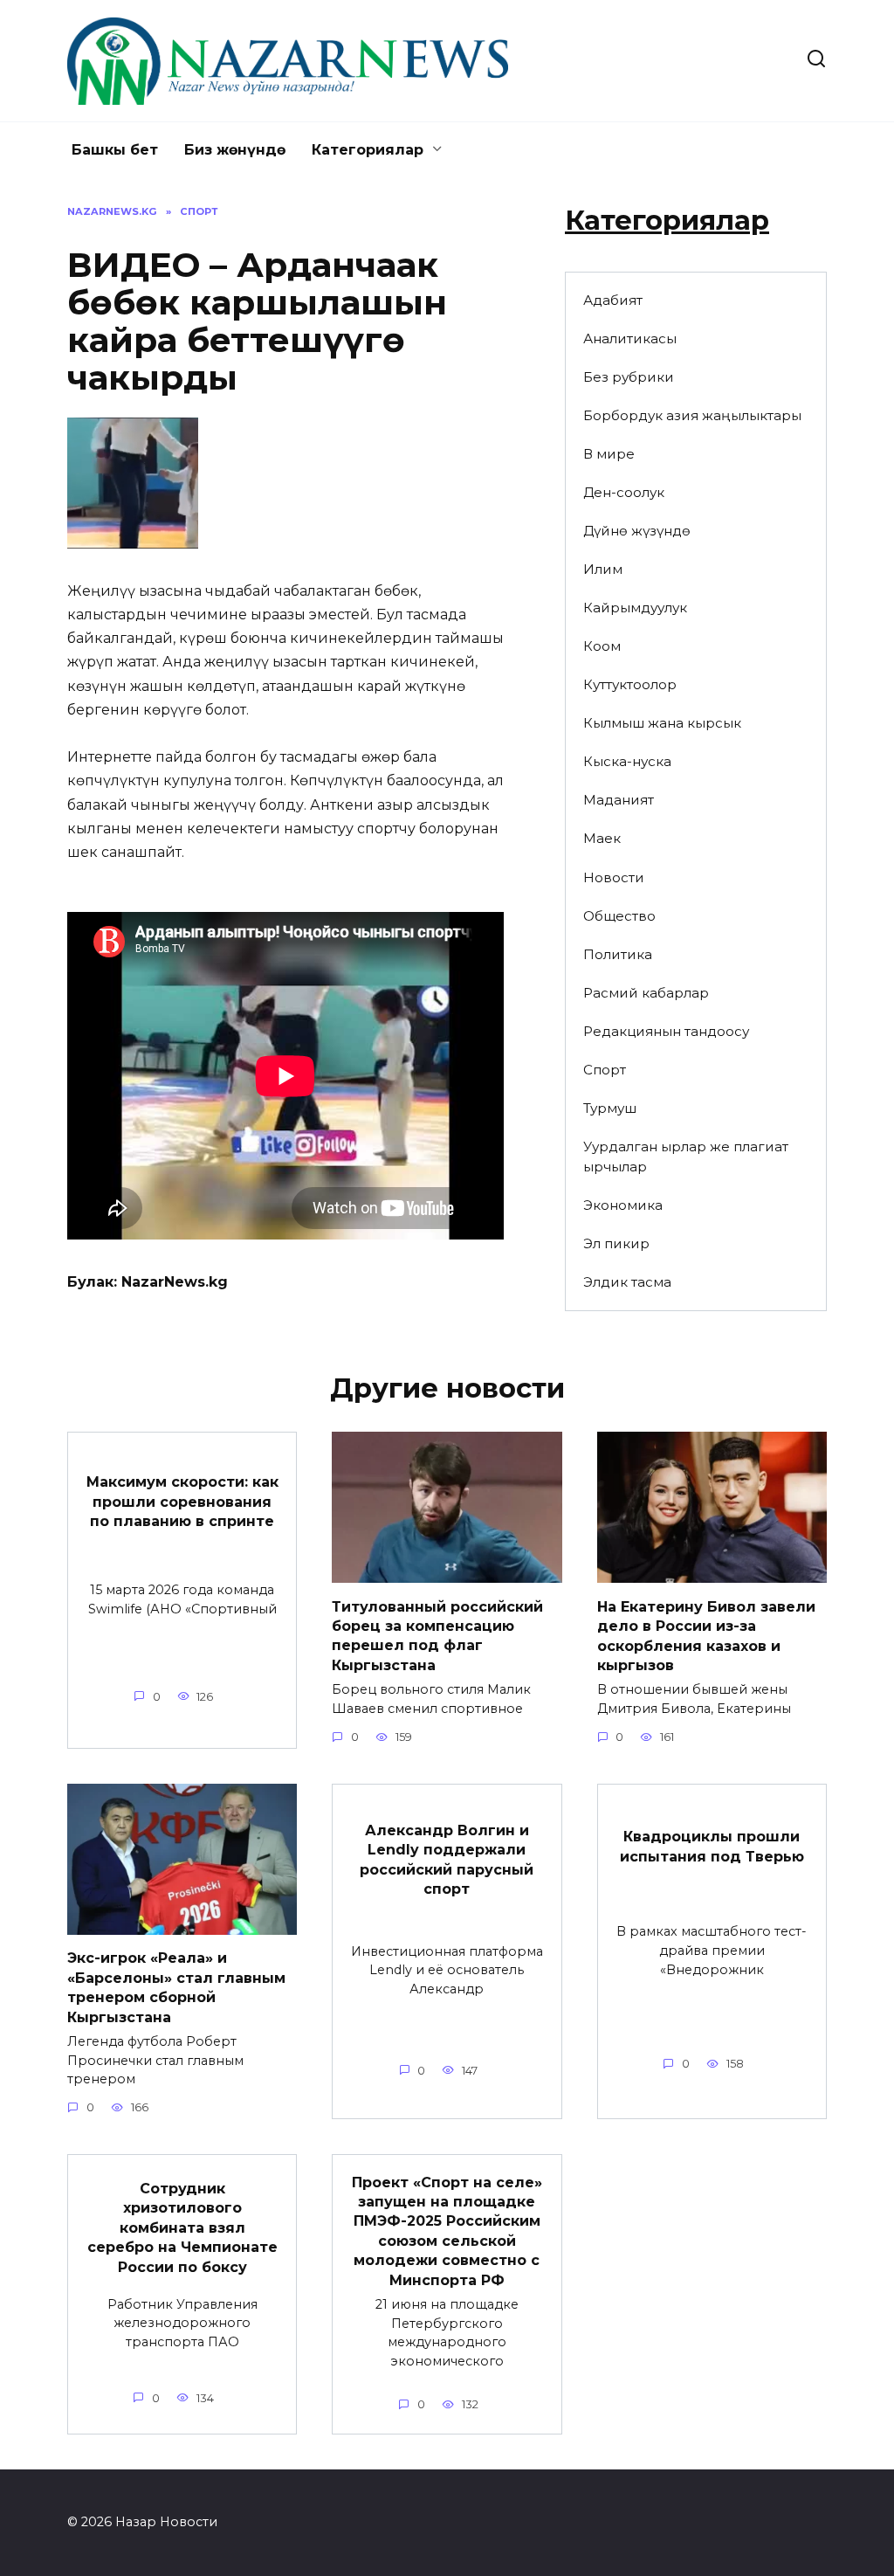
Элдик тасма (627, 1282)
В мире (609, 454)
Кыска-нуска (627, 761)
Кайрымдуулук (635, 608)
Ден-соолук (624, 492)
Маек (602, 838)
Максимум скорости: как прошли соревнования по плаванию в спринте (182, 1502)
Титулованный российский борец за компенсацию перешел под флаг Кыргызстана (437, 1635)
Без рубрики (629, 377)
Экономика (623, 1205)
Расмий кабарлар (646, 993)
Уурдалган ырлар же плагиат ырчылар (686, 1157)
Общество (619, 916)
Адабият (613, 300)
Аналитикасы (630, 338)
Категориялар (368, 150)
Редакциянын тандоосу (666, 1031)
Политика (618, 954)
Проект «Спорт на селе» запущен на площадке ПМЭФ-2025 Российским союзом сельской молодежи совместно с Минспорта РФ (447, 2231)
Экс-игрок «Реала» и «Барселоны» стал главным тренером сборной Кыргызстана (176, 1987)
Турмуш (610, 1108)
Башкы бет (115, 150)
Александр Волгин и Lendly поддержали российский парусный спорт (447, 1860)
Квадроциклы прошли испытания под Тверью (712, 1846)
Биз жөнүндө (235, 150)
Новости (614, 877)
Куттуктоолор (630, 684)
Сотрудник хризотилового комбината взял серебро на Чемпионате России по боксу (182, 2228)
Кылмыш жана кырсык (662, 723)
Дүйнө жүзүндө (637, 531)
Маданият (619, 800)
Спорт (605, 1070)
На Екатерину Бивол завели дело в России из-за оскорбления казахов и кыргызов (706, 1635)
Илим (603, 569)
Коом (602, 646)
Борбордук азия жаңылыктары (692, 415)
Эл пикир (616, 1243)
